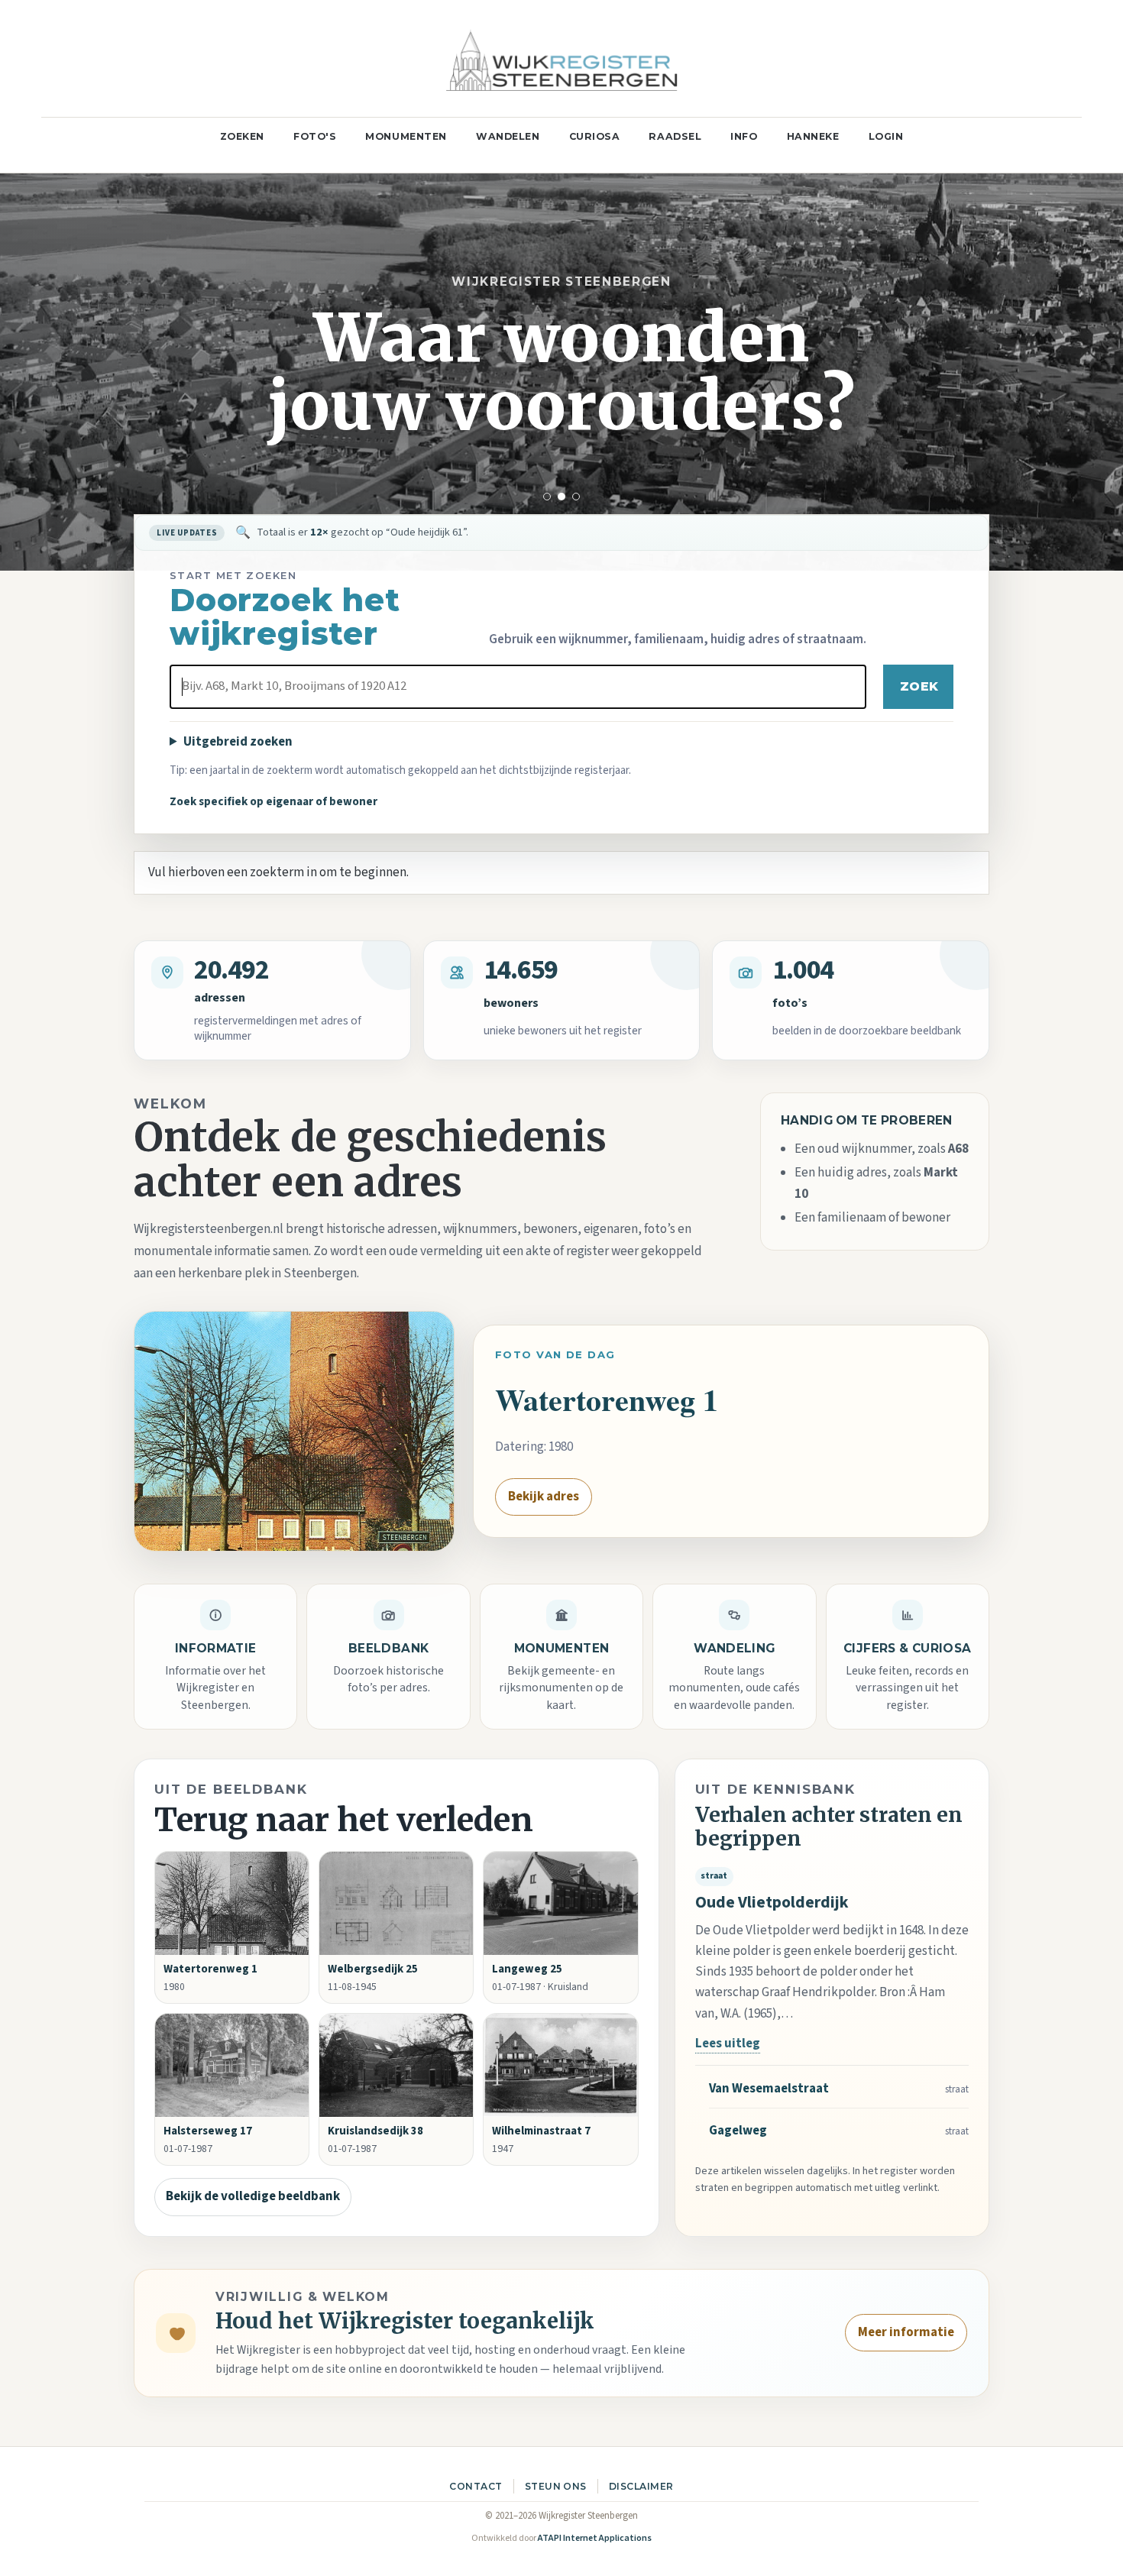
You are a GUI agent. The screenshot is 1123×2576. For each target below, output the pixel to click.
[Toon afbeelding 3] (576, 497)
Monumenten (406, 136)
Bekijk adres (544, 1497)
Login (886, 136)
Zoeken (242, 136)
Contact (476, 2486)
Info (744, 136)
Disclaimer (641, 2486)
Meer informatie (906, 2332)
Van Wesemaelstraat (769, 2089)
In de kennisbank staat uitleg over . (389, 532)
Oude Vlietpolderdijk (772, 1903)
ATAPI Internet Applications (595, 2538)
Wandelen (508, 136)
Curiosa (595, 136)
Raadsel (675, 136)
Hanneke (813, 136)
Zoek (919, 686)
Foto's (315, 136)
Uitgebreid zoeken (238, 742)
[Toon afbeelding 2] (561, 497)
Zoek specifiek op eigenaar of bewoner (273, 801)
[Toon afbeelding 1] (547, 497)
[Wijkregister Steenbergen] (561, 58)
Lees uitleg (728, 2044)
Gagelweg (738, 2131)
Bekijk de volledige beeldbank (253, 2196)
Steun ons (556, 2486)
